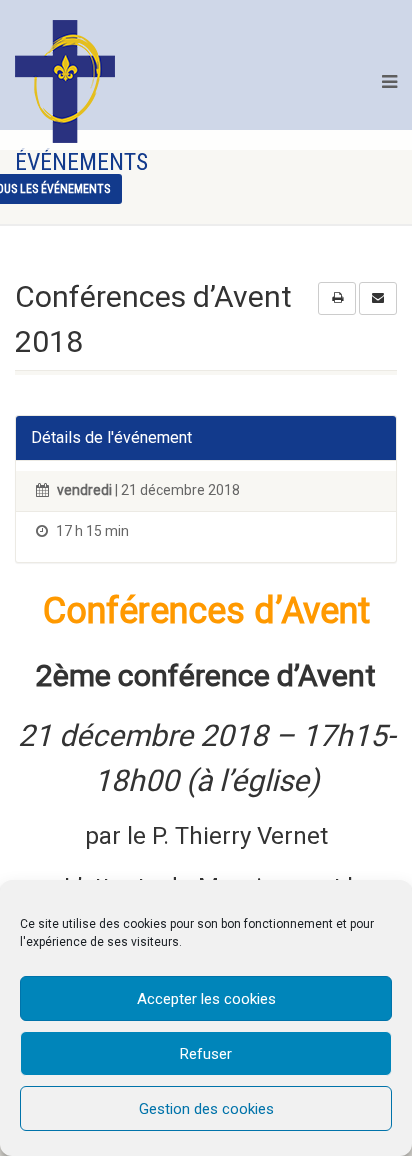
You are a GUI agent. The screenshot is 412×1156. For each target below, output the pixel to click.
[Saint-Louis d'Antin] (65, 81)
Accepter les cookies (206, 999)
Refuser (206, 1054)
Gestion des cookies (206, 1109)
